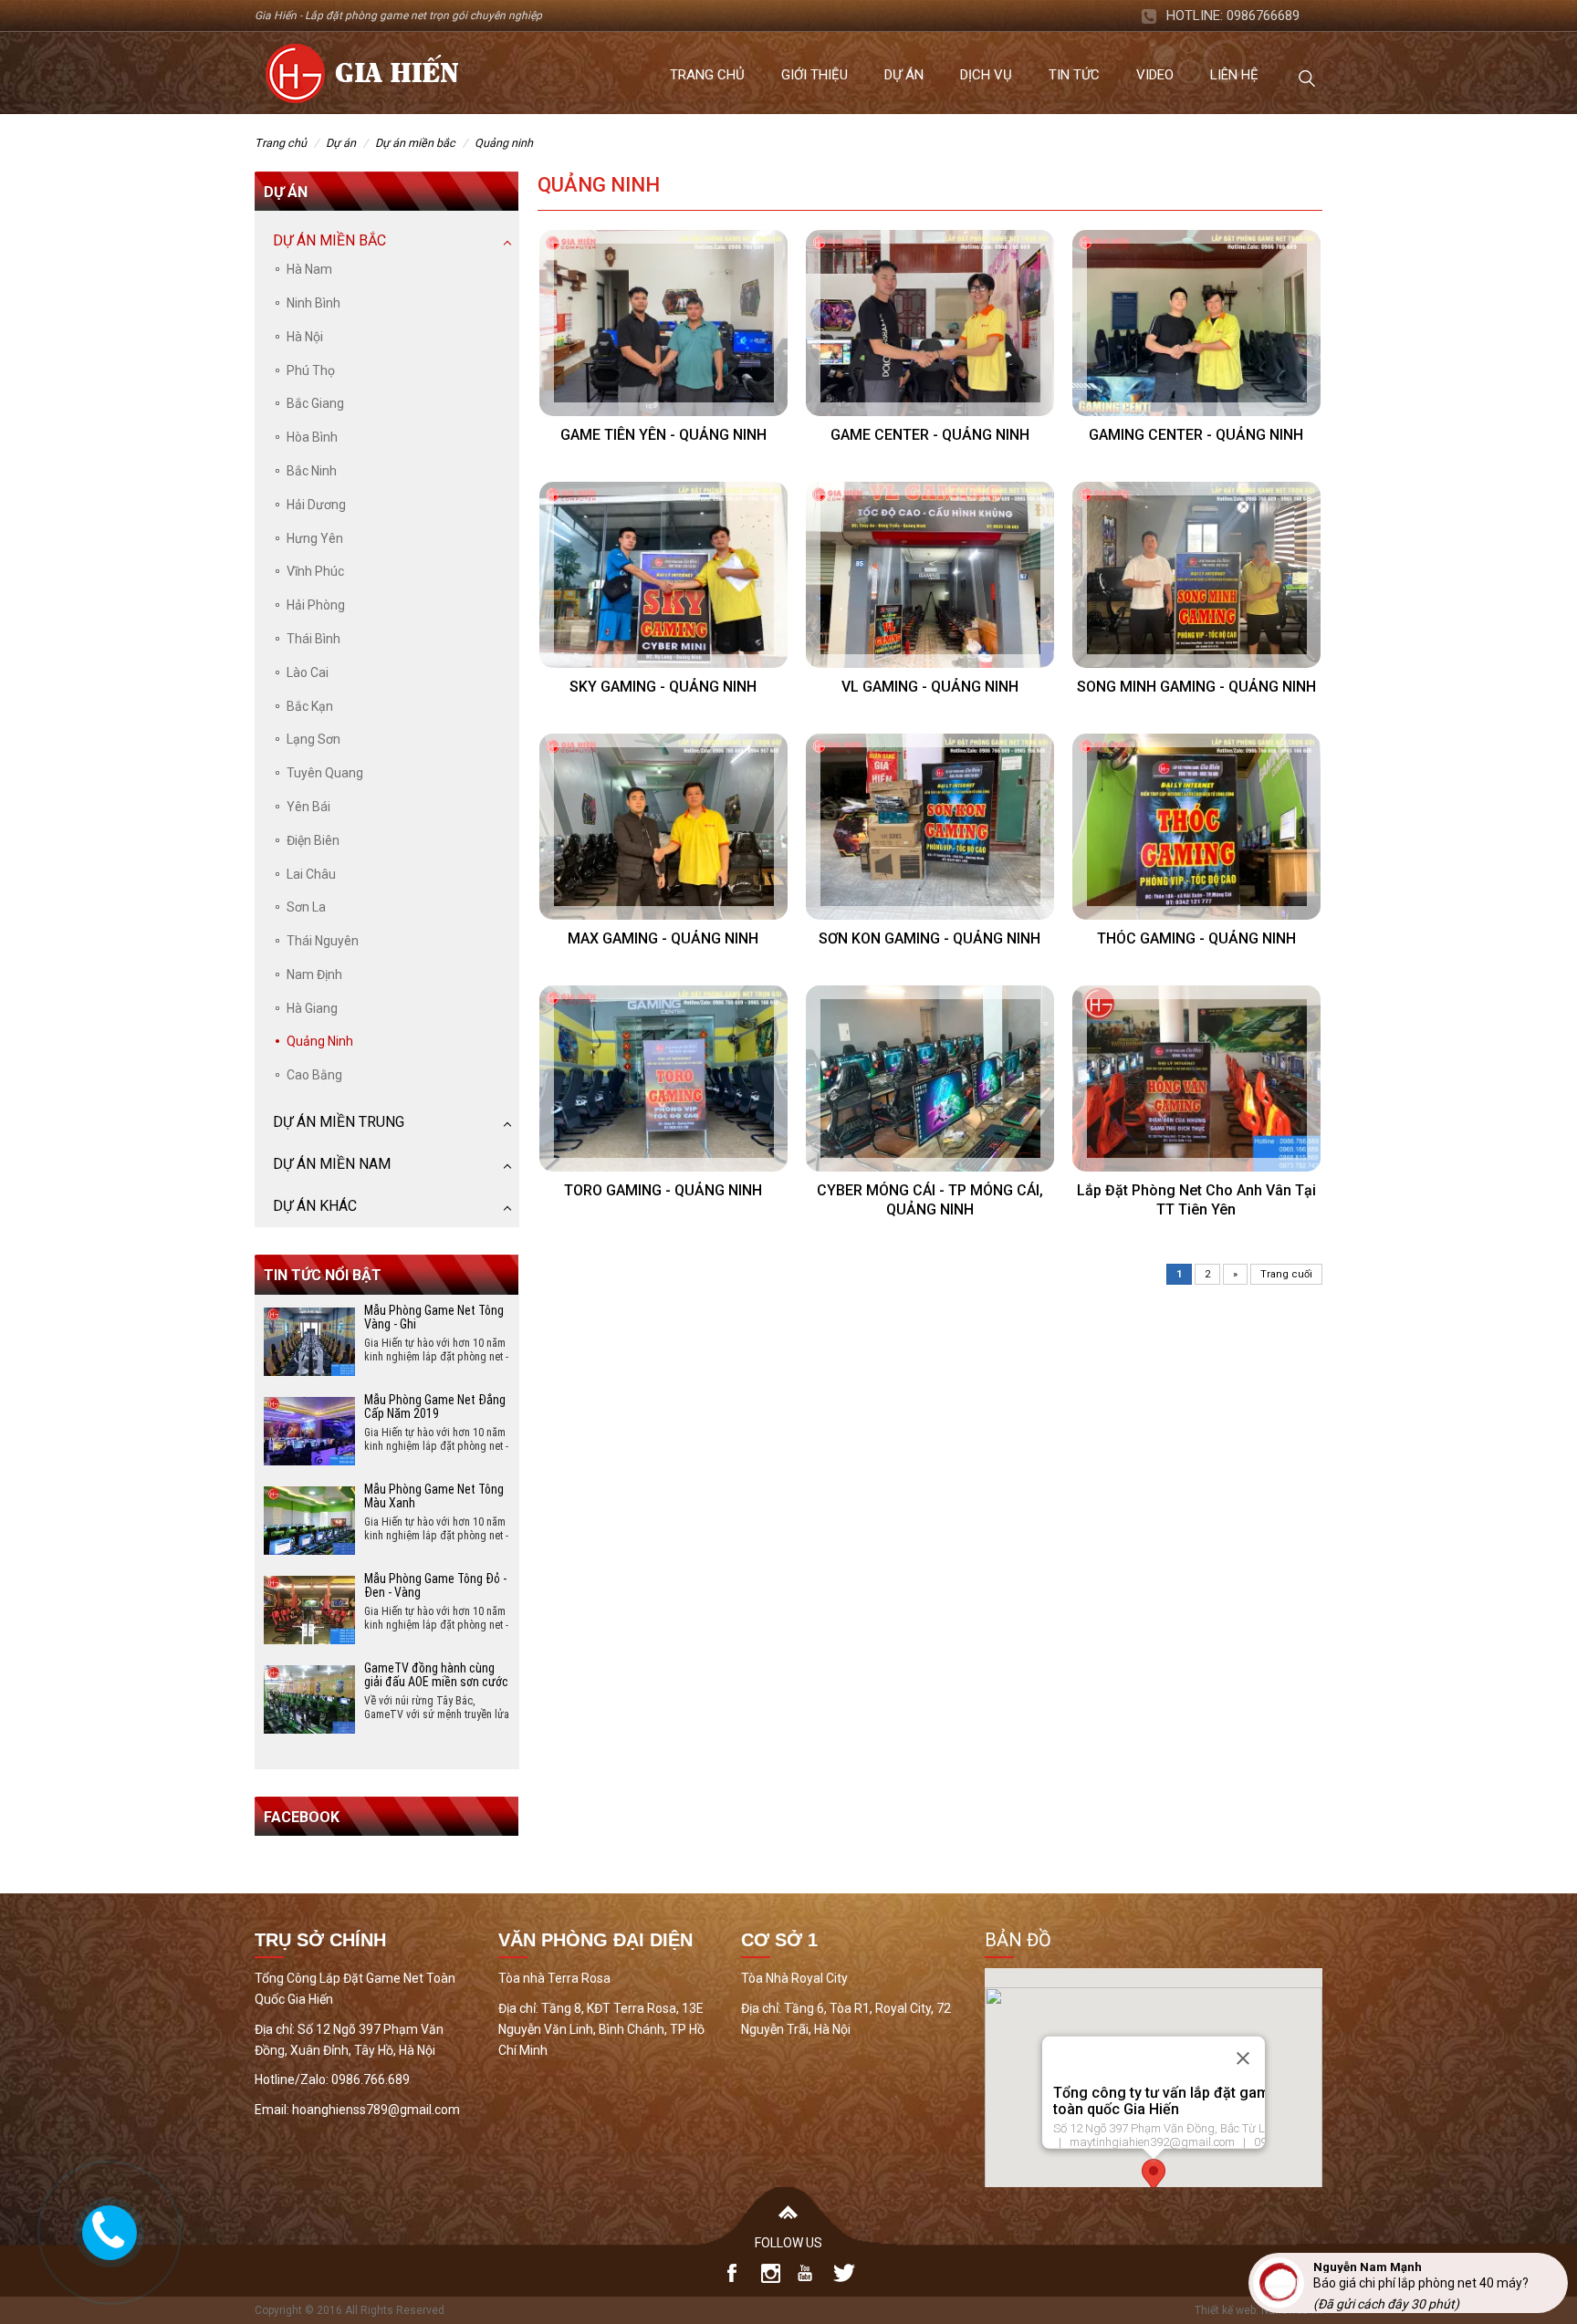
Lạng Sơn (313, 739)
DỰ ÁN (341, 143)
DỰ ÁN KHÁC (315, 1206)
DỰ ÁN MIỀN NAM (332, 1164)
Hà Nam (309, 269)
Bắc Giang (315, 403)
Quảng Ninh (504, 143)
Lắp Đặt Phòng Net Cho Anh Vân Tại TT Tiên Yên (1196, 1200)
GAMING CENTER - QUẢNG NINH (1196, 435)
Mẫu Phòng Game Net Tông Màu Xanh (434, 1496)
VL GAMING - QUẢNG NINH (930, 687)
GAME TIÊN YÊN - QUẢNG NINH (663, 435)
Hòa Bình (312, 437)
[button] (1154, 2176)
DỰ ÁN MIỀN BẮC (415, 143)
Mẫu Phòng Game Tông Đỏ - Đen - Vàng (435, 1585)
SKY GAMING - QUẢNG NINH (663, 687)
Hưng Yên (315, 538)
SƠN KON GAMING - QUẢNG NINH (929, 938)
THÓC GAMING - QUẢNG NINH (1196, 938)
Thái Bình (313, 639)
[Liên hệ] (107, 2229)
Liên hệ (1234, 75)
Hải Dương (316, 505)
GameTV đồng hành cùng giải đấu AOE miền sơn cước (436, 1675)
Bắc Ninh (312, 471)
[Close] (1243, 2058)
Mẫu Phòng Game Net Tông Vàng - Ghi (434, 1317)
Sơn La (306, 907)
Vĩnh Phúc (315, 571)
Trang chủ (707, 75)
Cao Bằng (314, 1075)
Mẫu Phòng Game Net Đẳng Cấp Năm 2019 (435, 1407)
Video (1155, 75)
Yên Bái (308, 807)
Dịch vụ (986, 75)
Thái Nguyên (323, 941)
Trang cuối (1286, 1274)
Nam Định (314, 974)
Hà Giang (312, 1008)
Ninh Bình (313, 303)
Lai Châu (311, 874)
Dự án (904, 75)
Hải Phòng (316, 605)
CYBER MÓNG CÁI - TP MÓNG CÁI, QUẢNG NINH (930, 1200)
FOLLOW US (788, 2243)
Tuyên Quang (325, 773)
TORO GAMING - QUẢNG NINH (663, 1190)
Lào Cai (308, 672)
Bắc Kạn (310, 706)
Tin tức (1074, 75)
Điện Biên (313, 840)
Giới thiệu (815, 75)
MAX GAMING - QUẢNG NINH (663, 938)
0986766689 (1263, 16)
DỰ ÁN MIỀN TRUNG (339, 1122)
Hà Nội (305, 337)
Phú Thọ (311, 370)
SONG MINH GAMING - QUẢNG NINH (1196, 687)
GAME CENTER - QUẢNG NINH (930, 435)
